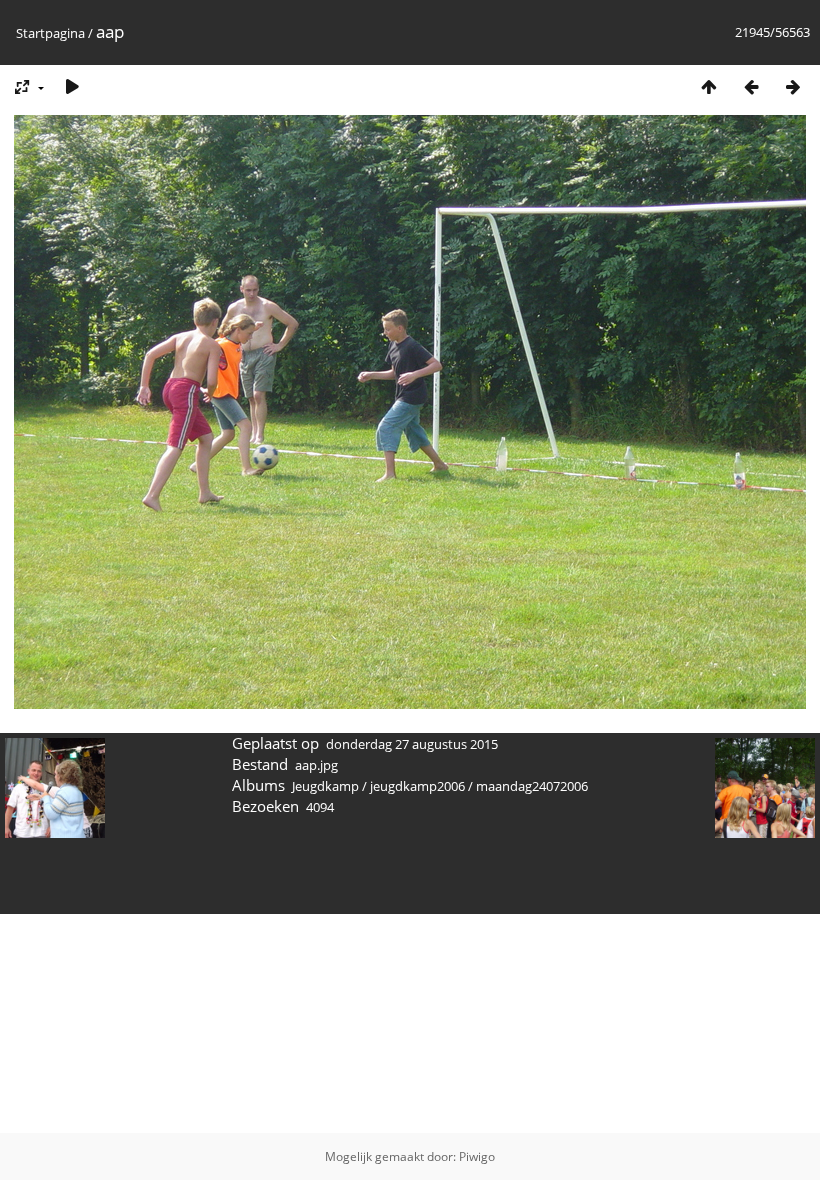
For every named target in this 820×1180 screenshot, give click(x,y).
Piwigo (477, 1156)
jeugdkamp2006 (417, 786)
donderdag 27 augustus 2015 (412, 744)
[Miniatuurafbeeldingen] (709, 86)
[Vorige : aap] (751, 86)
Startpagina (50, 33)
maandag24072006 (532, 786)
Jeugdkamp (325, 786)
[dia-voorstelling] (72, 86)
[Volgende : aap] (793, 86)
